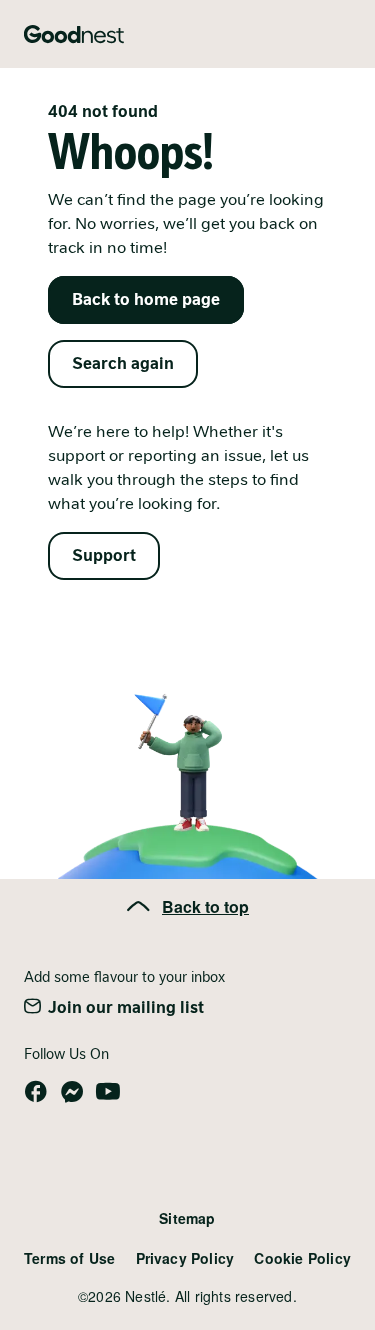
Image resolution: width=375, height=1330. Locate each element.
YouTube (108, 1092)
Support (104, 555)
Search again (123, 363)
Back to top (205, 906)
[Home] (74, 34)
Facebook (36, 1092)
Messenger (72, 1092)
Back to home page (146, 299)
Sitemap (187, 1218)
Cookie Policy (302, 1258)
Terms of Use (69, 1258)
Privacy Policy (185, 1258)
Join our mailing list (126, 1007)
